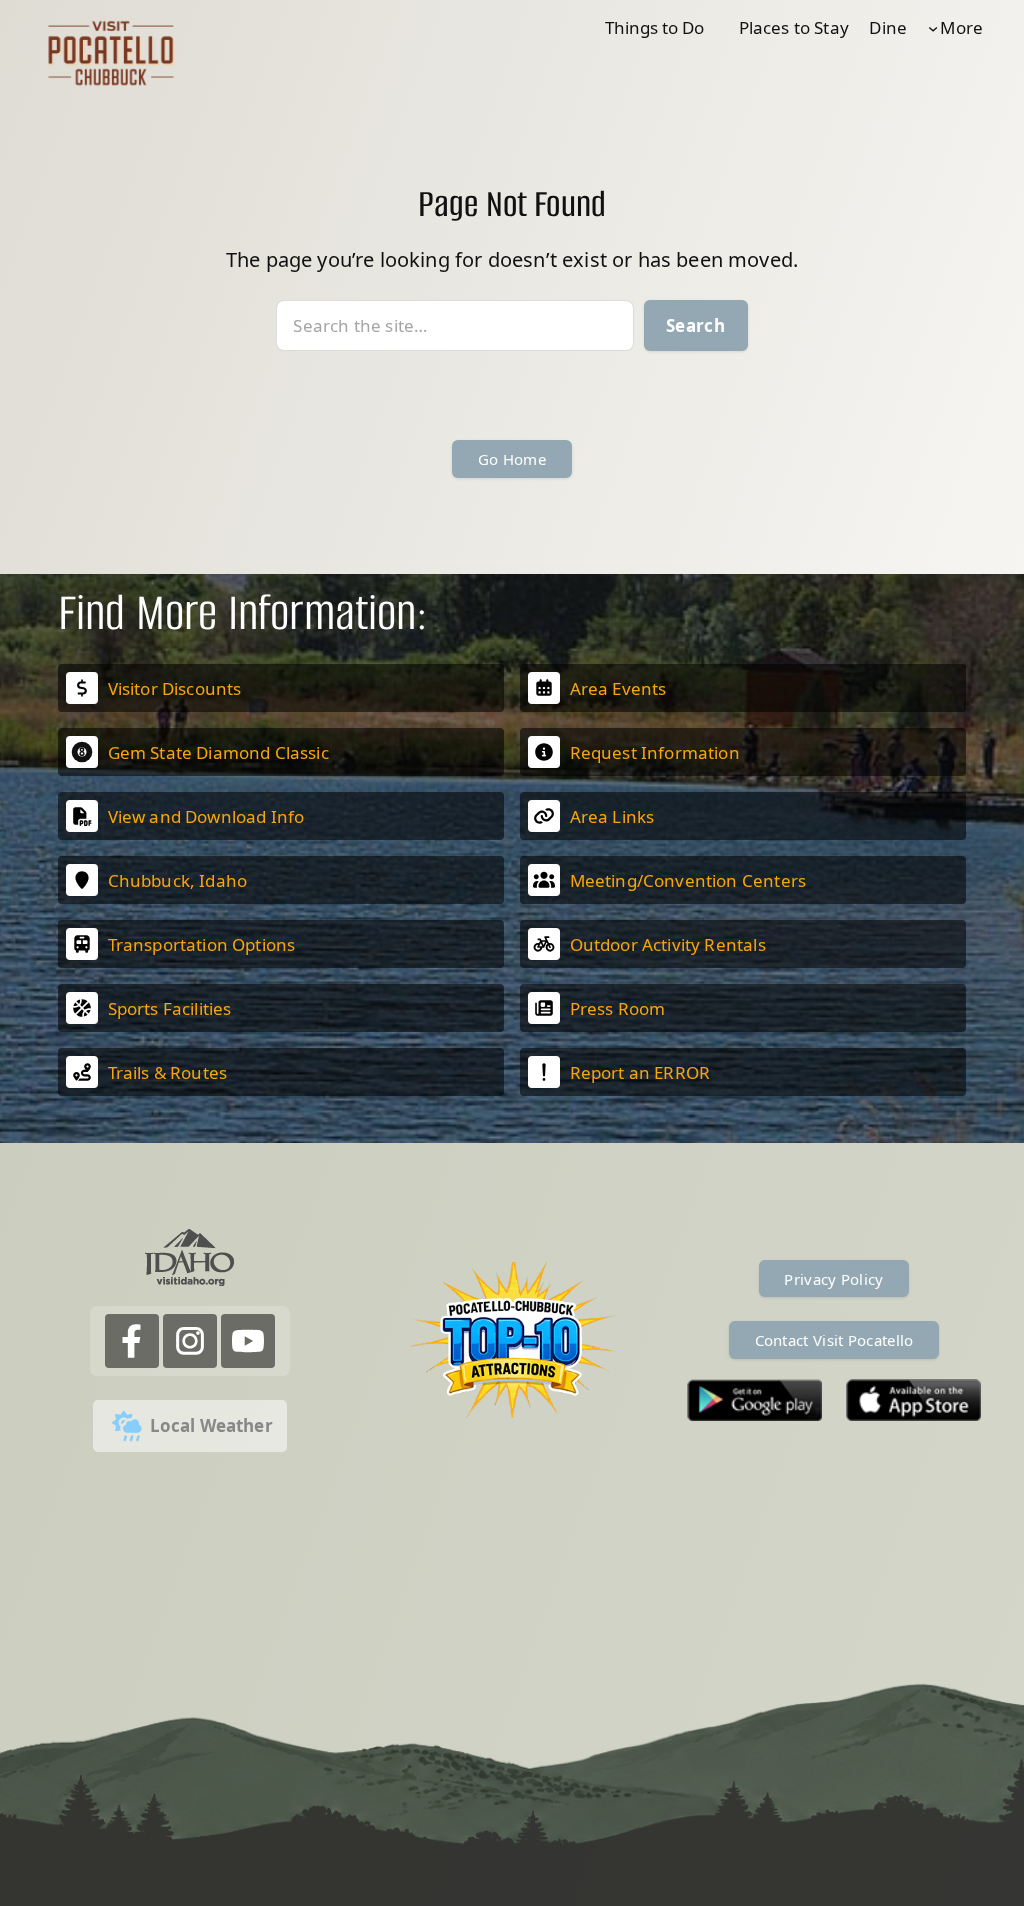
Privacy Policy (833, 1279)
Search (695, 325)
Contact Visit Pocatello (834, 1340)
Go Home (512, 459)
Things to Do (654, 27)
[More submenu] (933, 28)
